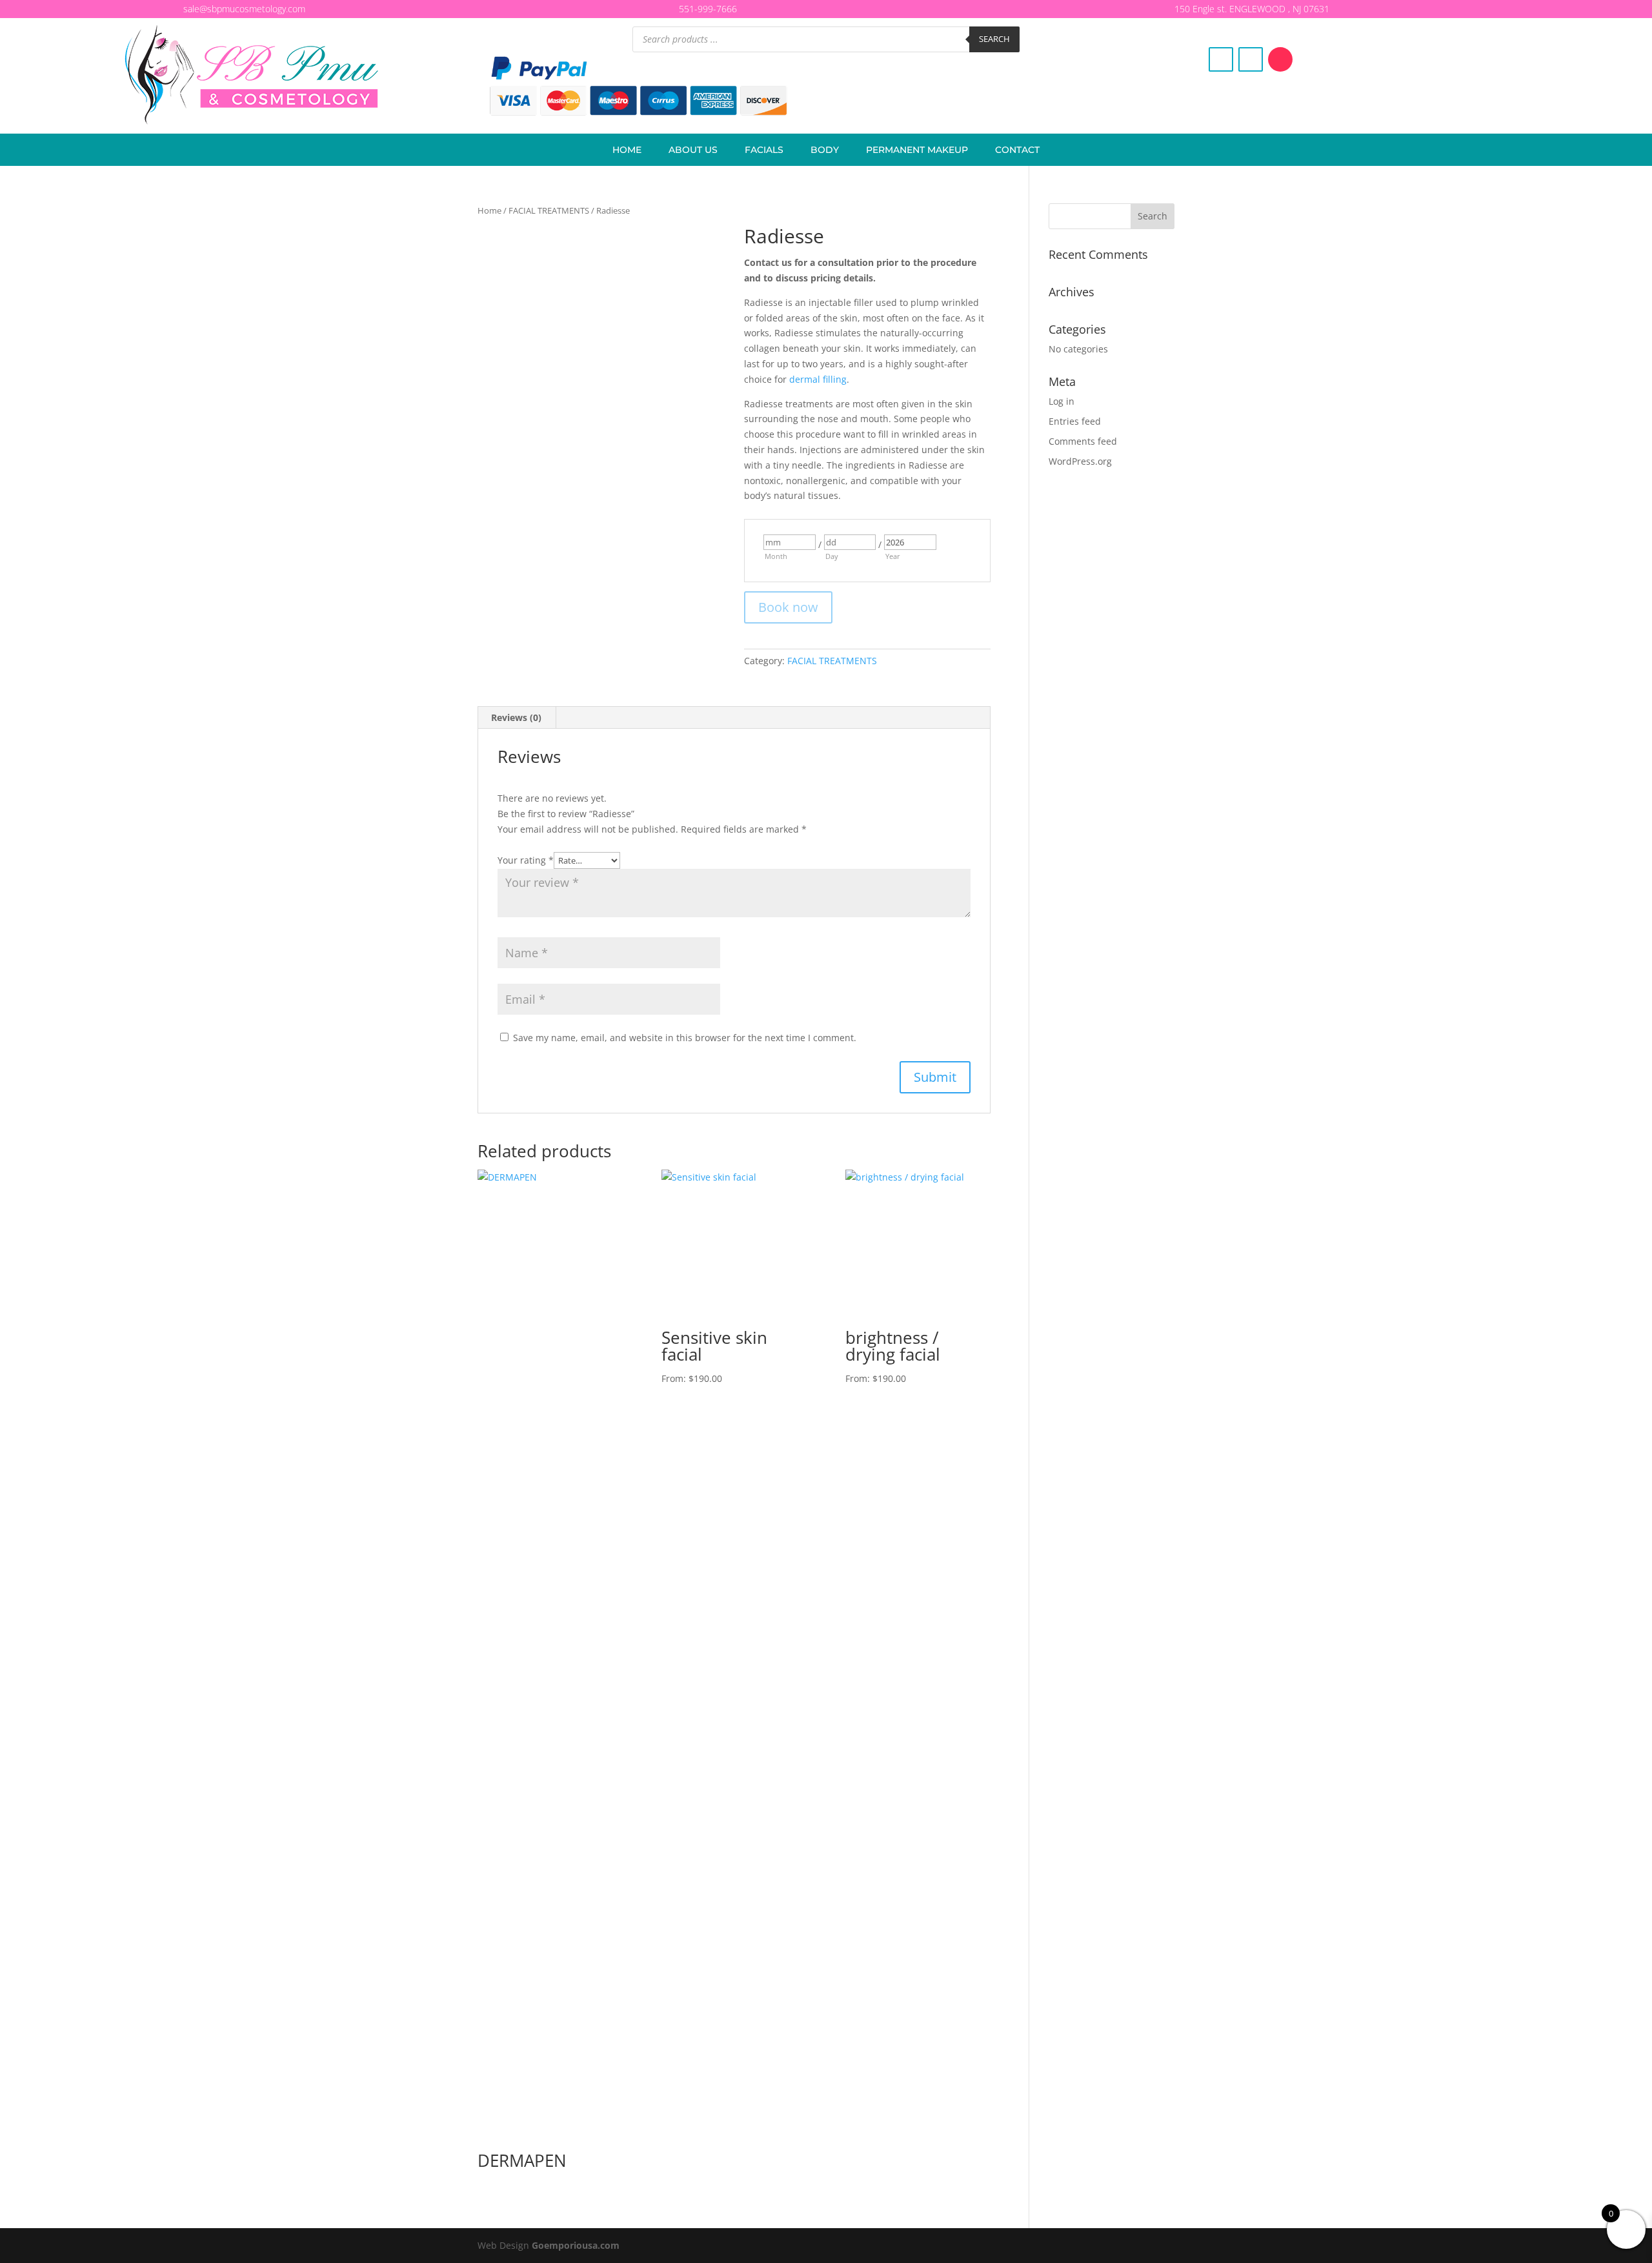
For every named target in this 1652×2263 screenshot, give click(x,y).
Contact (1017, 150)
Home (627, 150)
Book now (788, 607)
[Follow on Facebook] (1221, 59)
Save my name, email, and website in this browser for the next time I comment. (685, 1038)
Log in (1062, 401)
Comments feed (1083, 441)
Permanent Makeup (917, 150)
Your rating (526, 860)
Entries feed (1075, 421)
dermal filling (818, 379)
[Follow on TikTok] (1280, 59)
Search (994, 39)
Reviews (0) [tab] (516, 717)
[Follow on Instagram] (1251, 59)
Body (825, 150)
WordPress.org (1080, 461)
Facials (764, 150)
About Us (693, 150)
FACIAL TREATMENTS (549, 210)
